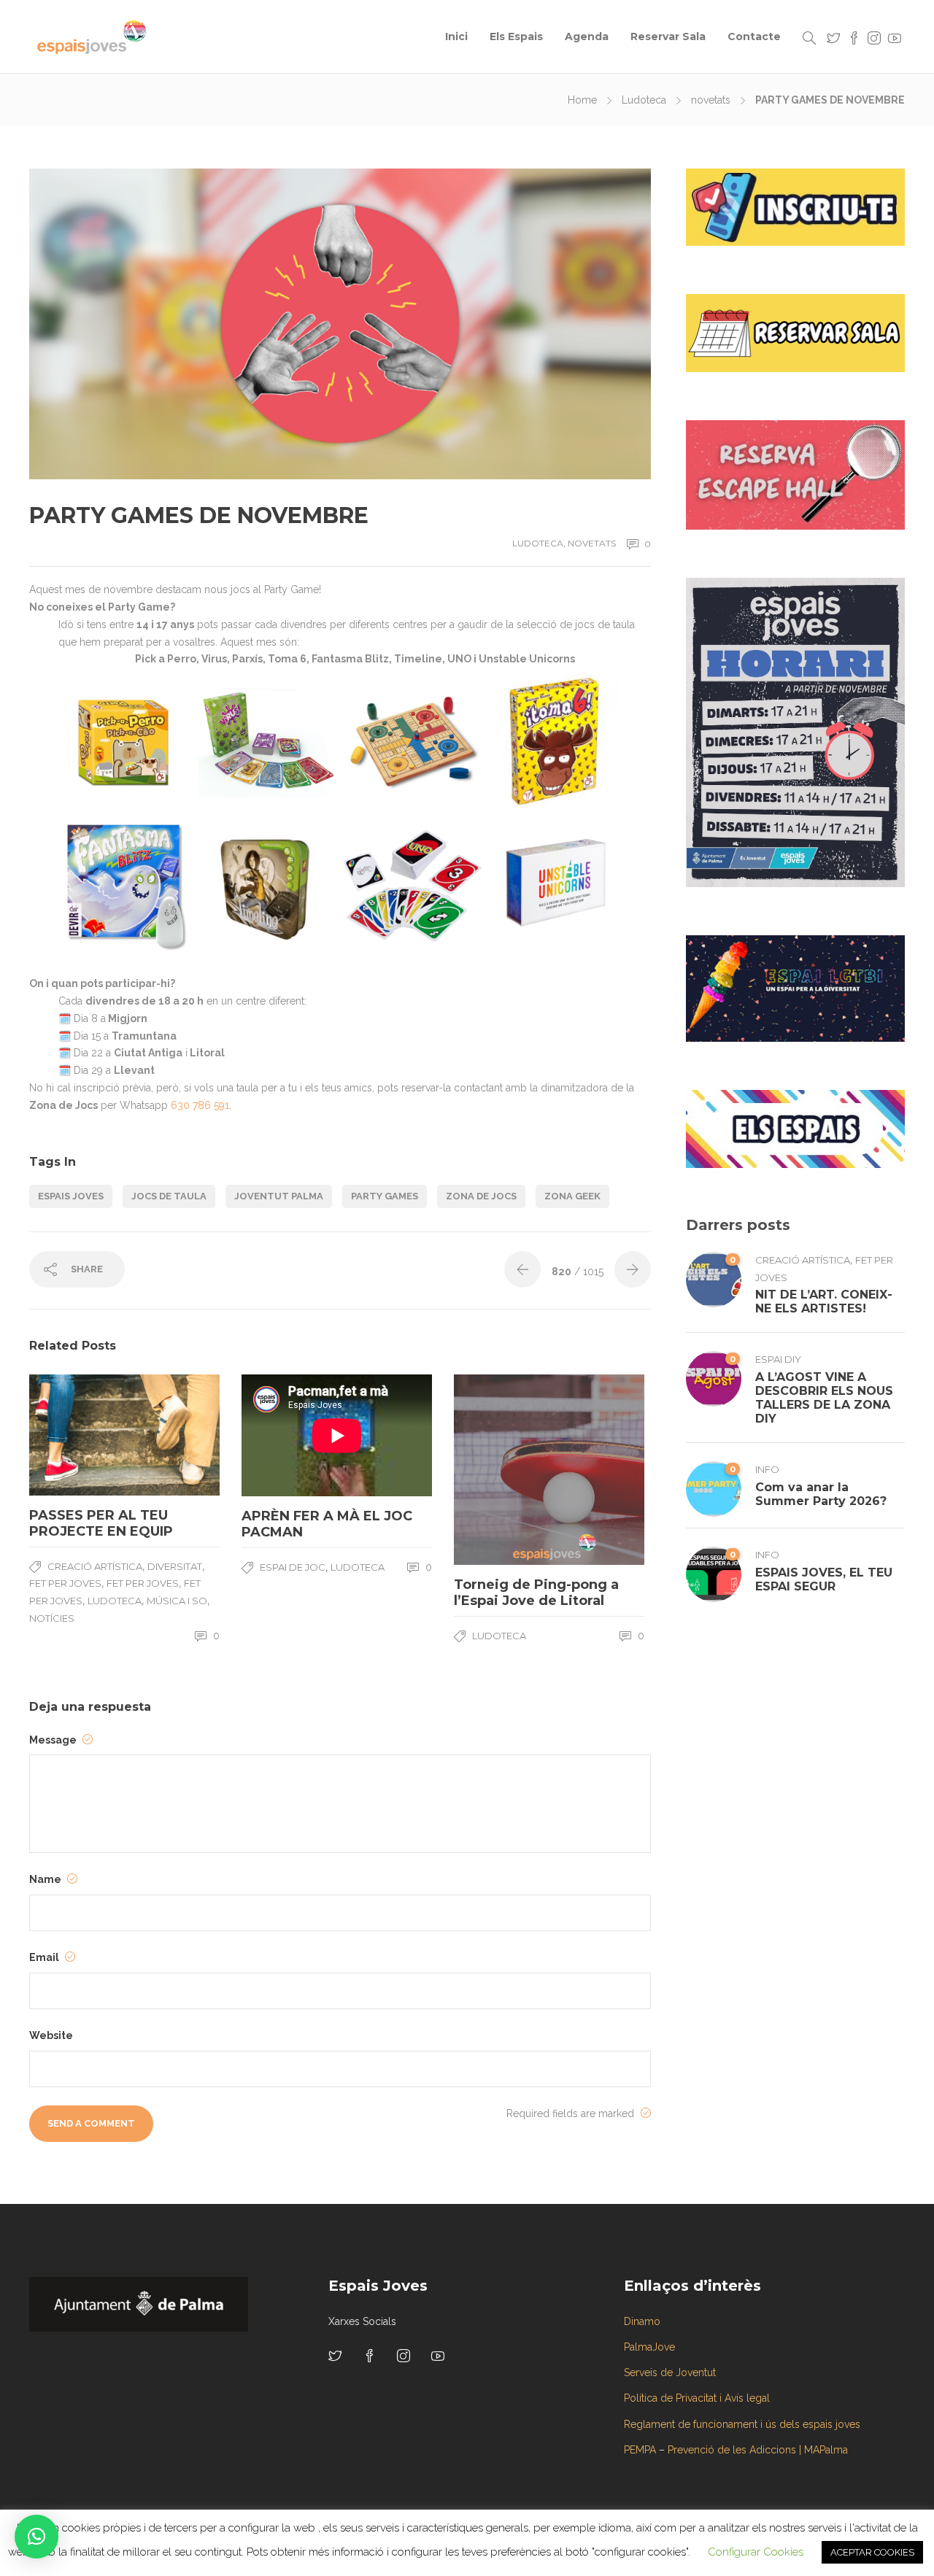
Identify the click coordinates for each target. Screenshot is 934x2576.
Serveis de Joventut (670, 2372)
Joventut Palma (279, 1196)
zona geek (572, 1196)
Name (46, 1879)
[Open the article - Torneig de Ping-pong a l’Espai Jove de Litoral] (502, 1470)
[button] (36, 2537)
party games (385, 1196)
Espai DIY (778, 1359)
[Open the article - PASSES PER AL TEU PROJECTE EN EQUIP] (77, 1435)
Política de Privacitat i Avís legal (697, 2398)
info (767, 1469)
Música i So (177, 1601)
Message (54, 1740)
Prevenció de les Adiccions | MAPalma (758, 2450)
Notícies (52, 1618)
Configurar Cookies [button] (756, 2552)
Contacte (754, 36)
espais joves (71, 1196)
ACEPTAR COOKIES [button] (872, 2552)
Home (582, 100)
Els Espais (516, 36)
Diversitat (175, 1566)
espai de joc (293, 1567)
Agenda (587, 36)
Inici (456, 36)
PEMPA (640, 2450)
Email (45, 1957)
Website (51, 2035)
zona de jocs (481, 1196)
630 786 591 (200, 1105)
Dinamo (642, 2321)
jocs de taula (169, 1196)
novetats (711, 100)
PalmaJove (649, 2347)
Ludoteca (644, 100)
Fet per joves (65, 1583)
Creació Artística (95, 1566)
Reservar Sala (668, 36)
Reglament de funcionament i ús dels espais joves (742, 2424)
